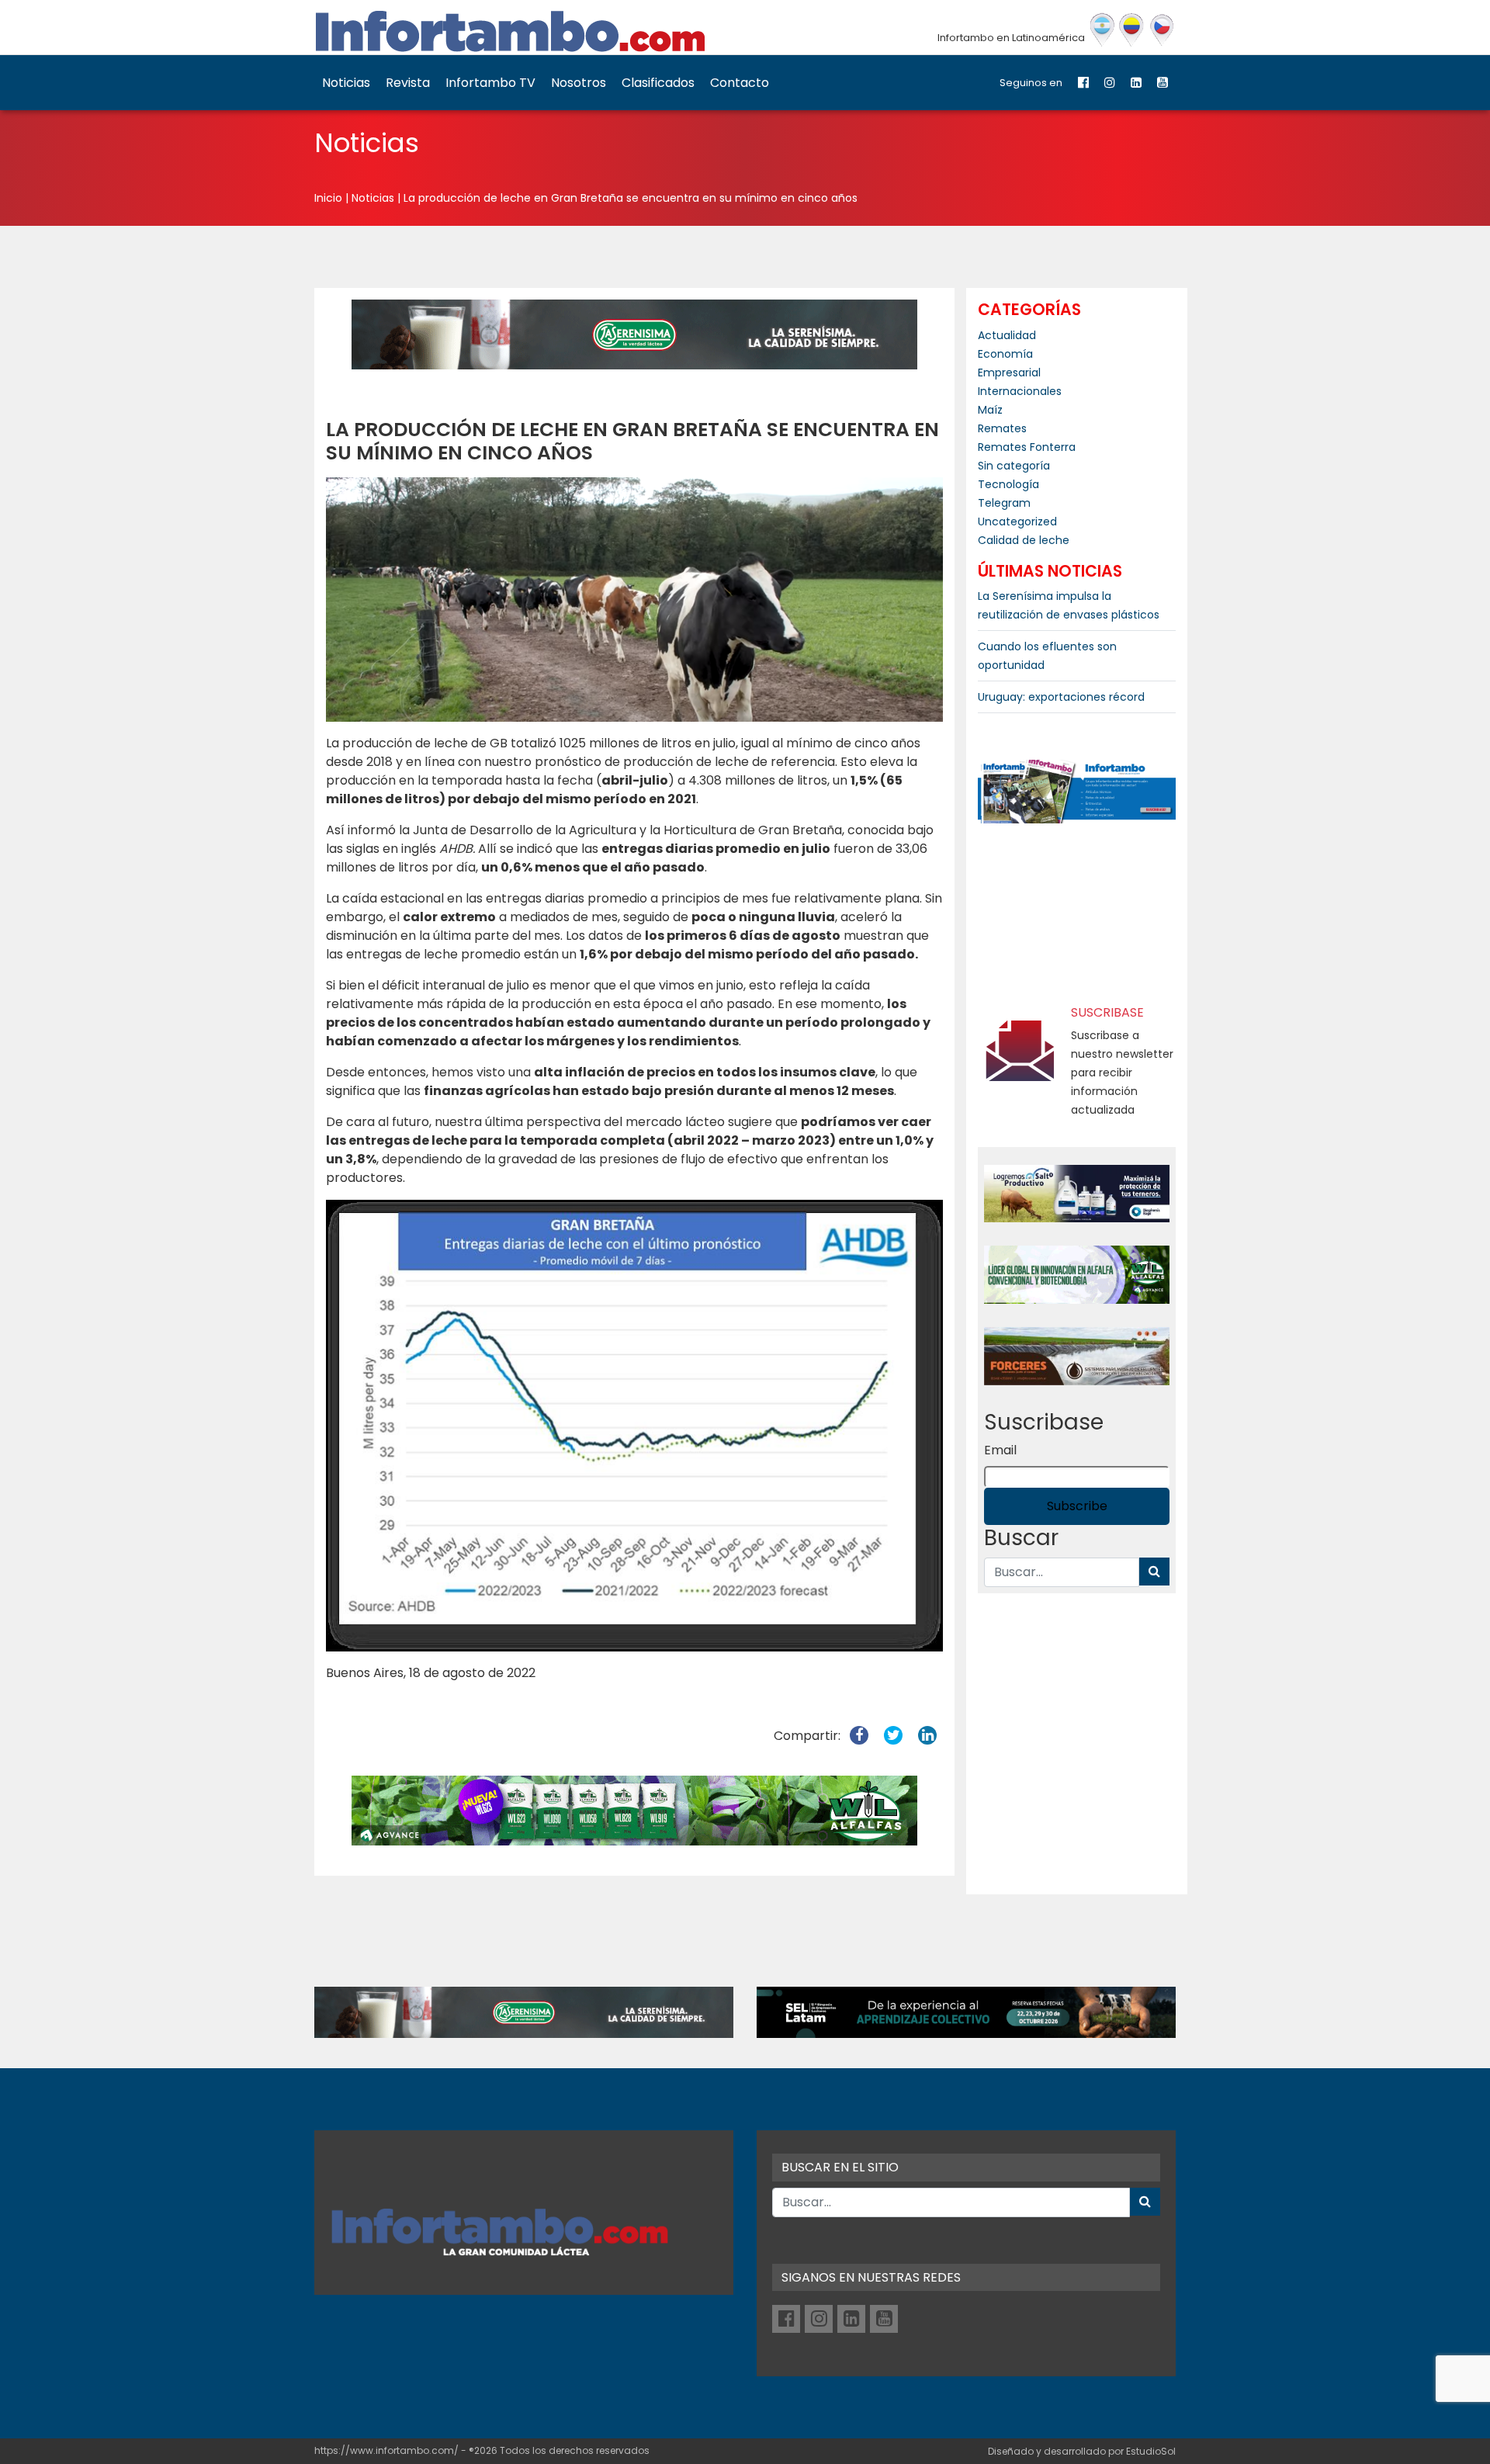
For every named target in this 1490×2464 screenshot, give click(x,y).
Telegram (1004, 503)
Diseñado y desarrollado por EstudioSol (1082, 2451)
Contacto (740, 83)
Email (1000, 1450)
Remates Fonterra (1027, 447)
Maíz (990, 410)
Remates (1002, 428)
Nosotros (579, 83)
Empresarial (1009, 373)
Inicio (328, 198)
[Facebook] (1083, 83)
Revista (408, 83)
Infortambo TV (490, 83)
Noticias (346, 83)
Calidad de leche (1024, 540)
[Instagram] (1110, 83)
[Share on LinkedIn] (927, 1736)
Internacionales (1020, 391)
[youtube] (1163, 83)
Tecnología (1008, 484)
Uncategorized (1017, 522)
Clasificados (658, 83)
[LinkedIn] (1136, 83)
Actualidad (1007, 335)
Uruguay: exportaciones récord (1061, 697)
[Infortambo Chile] (1162, 30)
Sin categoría (1014, 466)
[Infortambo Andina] (1132, 30)
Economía (1005, 354)
